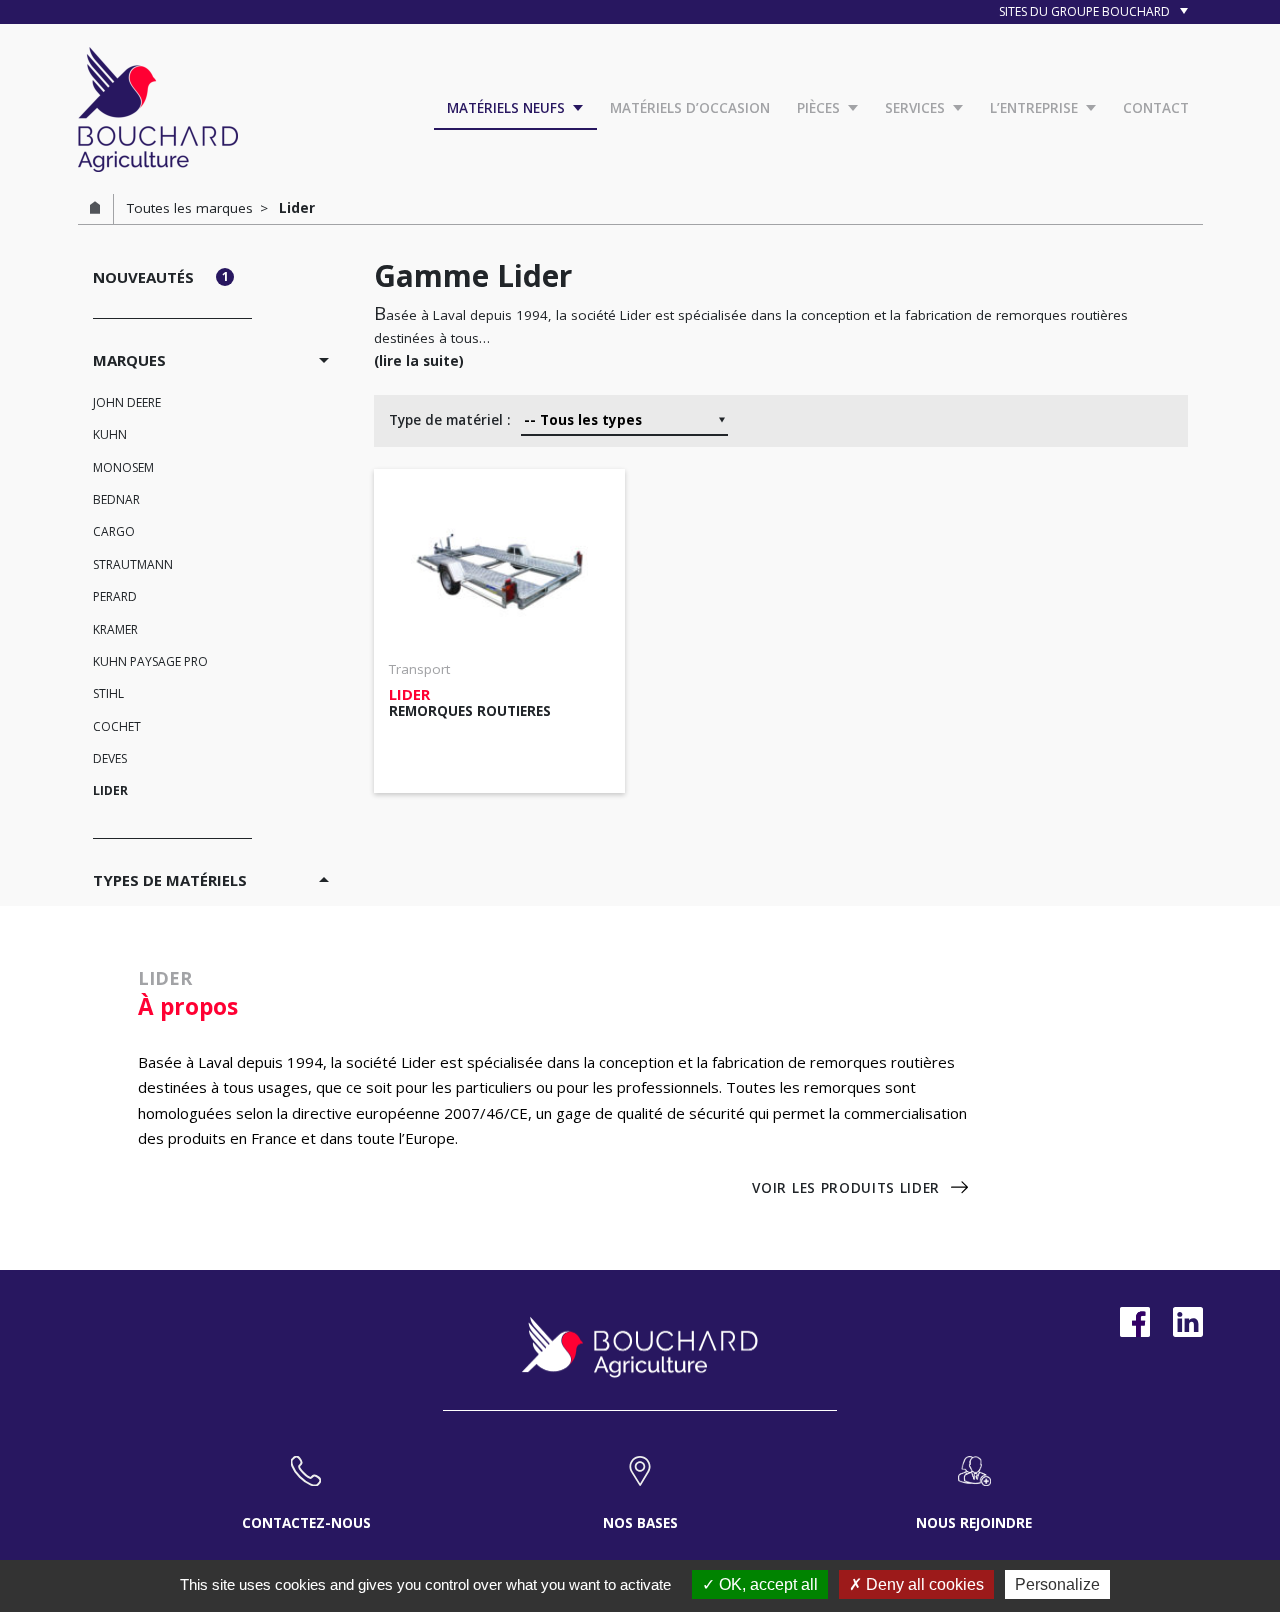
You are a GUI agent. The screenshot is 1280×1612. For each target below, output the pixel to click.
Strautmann (133, 564)
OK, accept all (766, 1584)
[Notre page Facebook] (1135, 1322)
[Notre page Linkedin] (1188, 1322)
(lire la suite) (419, 361)
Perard (115, 596)
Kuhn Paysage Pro (150, 661)
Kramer (115, 629)
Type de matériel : (449, 420)
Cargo (114, 531)
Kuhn (110, 434)
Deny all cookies (923, 1584)
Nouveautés (161, 277)
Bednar (116, 499)
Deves (110, 758)
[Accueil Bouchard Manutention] (158, 107)
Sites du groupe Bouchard (1086, 11)
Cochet (117, 726)
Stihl (108, 693)
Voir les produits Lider (846, 1188)
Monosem (123, 467)
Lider (110, 790)
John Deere (127, 402)
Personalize (1057, 1584)
